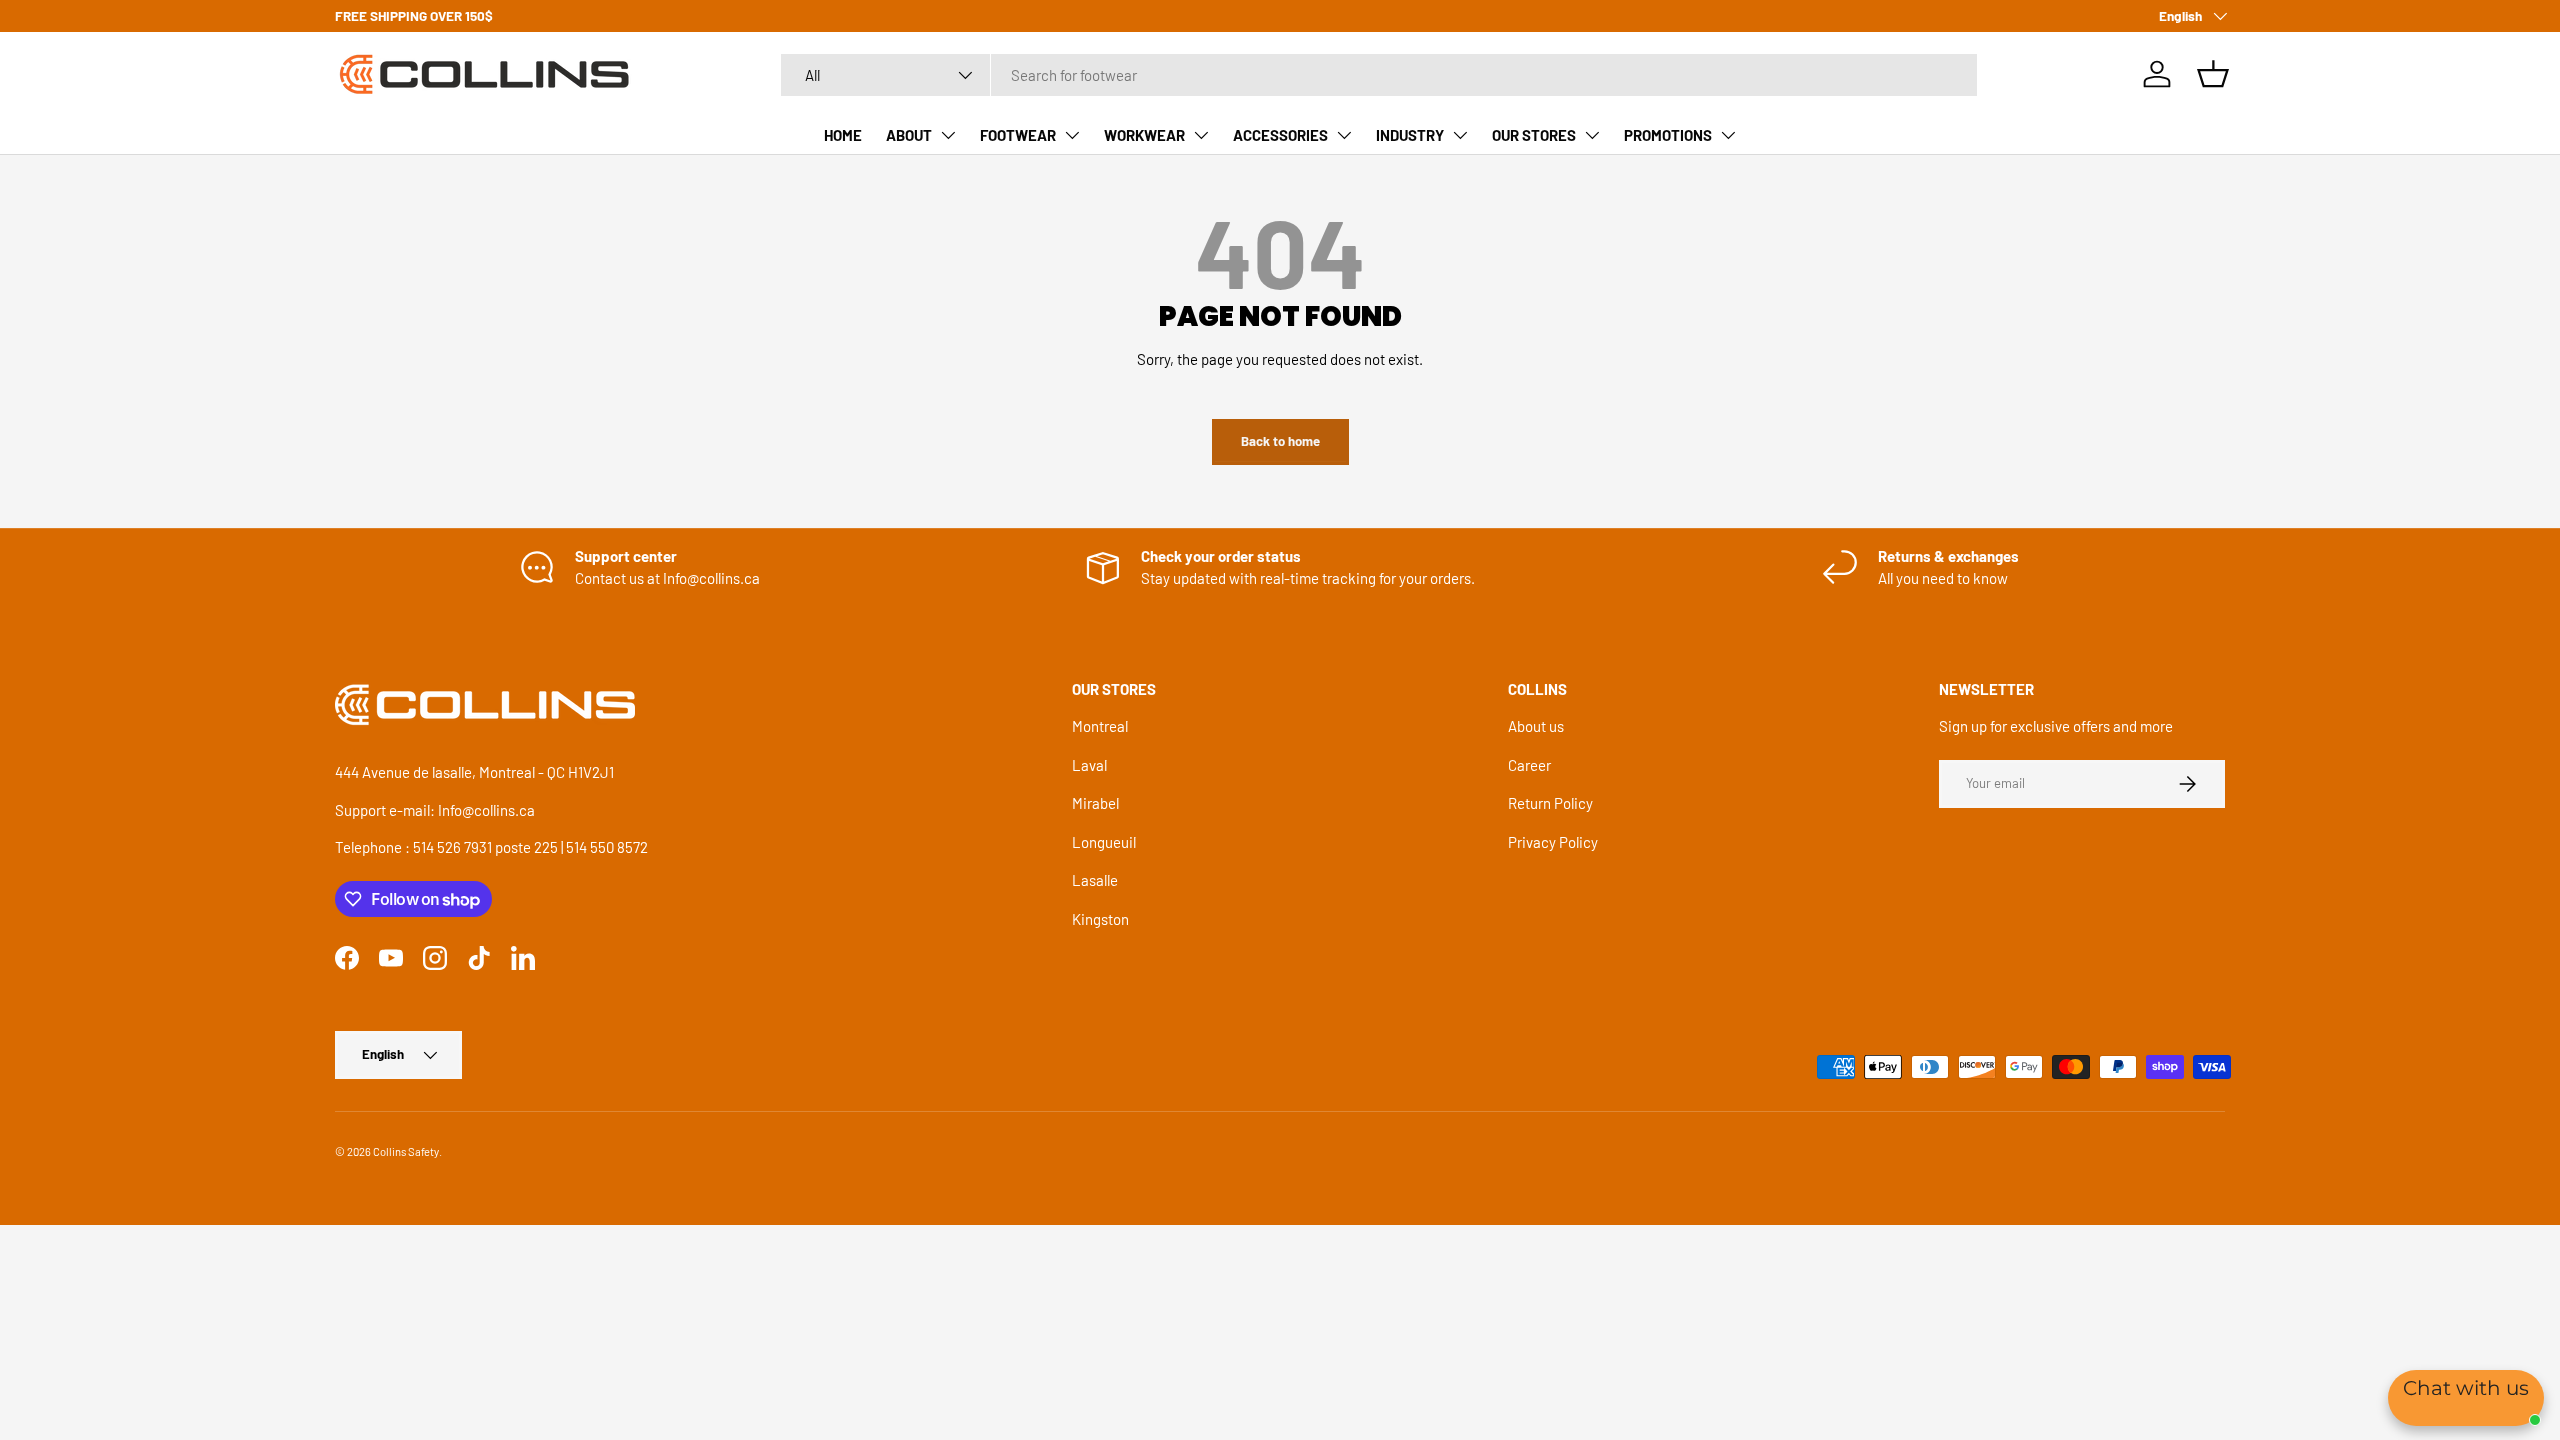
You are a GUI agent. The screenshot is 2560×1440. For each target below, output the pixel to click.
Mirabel (1095, 803)
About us (1536, 726)
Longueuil (1104, 842)
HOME (843, 135)
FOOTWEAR (1018, 135)
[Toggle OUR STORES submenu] (1592, 135)
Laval (1089, 765)
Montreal (1100, 726)
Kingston (1100, 919)
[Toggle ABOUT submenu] (948, 135)
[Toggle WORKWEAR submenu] (1201, 135)
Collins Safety (406, 1151)
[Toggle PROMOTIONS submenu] (1728, 135)
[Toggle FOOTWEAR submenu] (1072, 135)
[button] (2213, 74)
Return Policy (1550, 803)
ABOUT (909, 135)
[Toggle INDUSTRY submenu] (1460, 135)
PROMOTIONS (1668, 135)
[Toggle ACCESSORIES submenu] (1344, 135)
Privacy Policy (1553, 842)
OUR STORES (1534, 135)
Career (1529, 765)
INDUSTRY (1410, 135)
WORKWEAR (1144, 135)
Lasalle (1095, 880)
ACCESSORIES (1280, 135)
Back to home (1280, 441)
